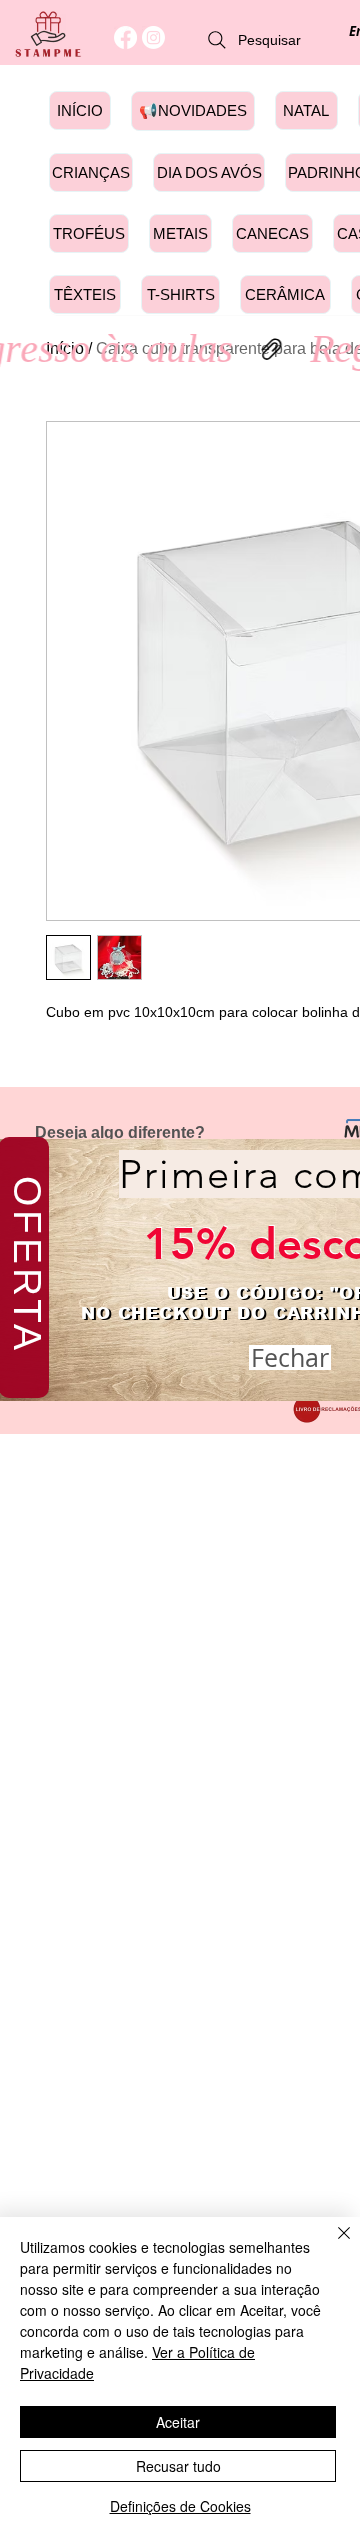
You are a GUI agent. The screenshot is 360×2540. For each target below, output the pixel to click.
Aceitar (178, 2422)
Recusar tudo (178, 2466)
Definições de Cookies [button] (180, 2506)
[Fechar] (332, 2245)
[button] (290, 1357)
